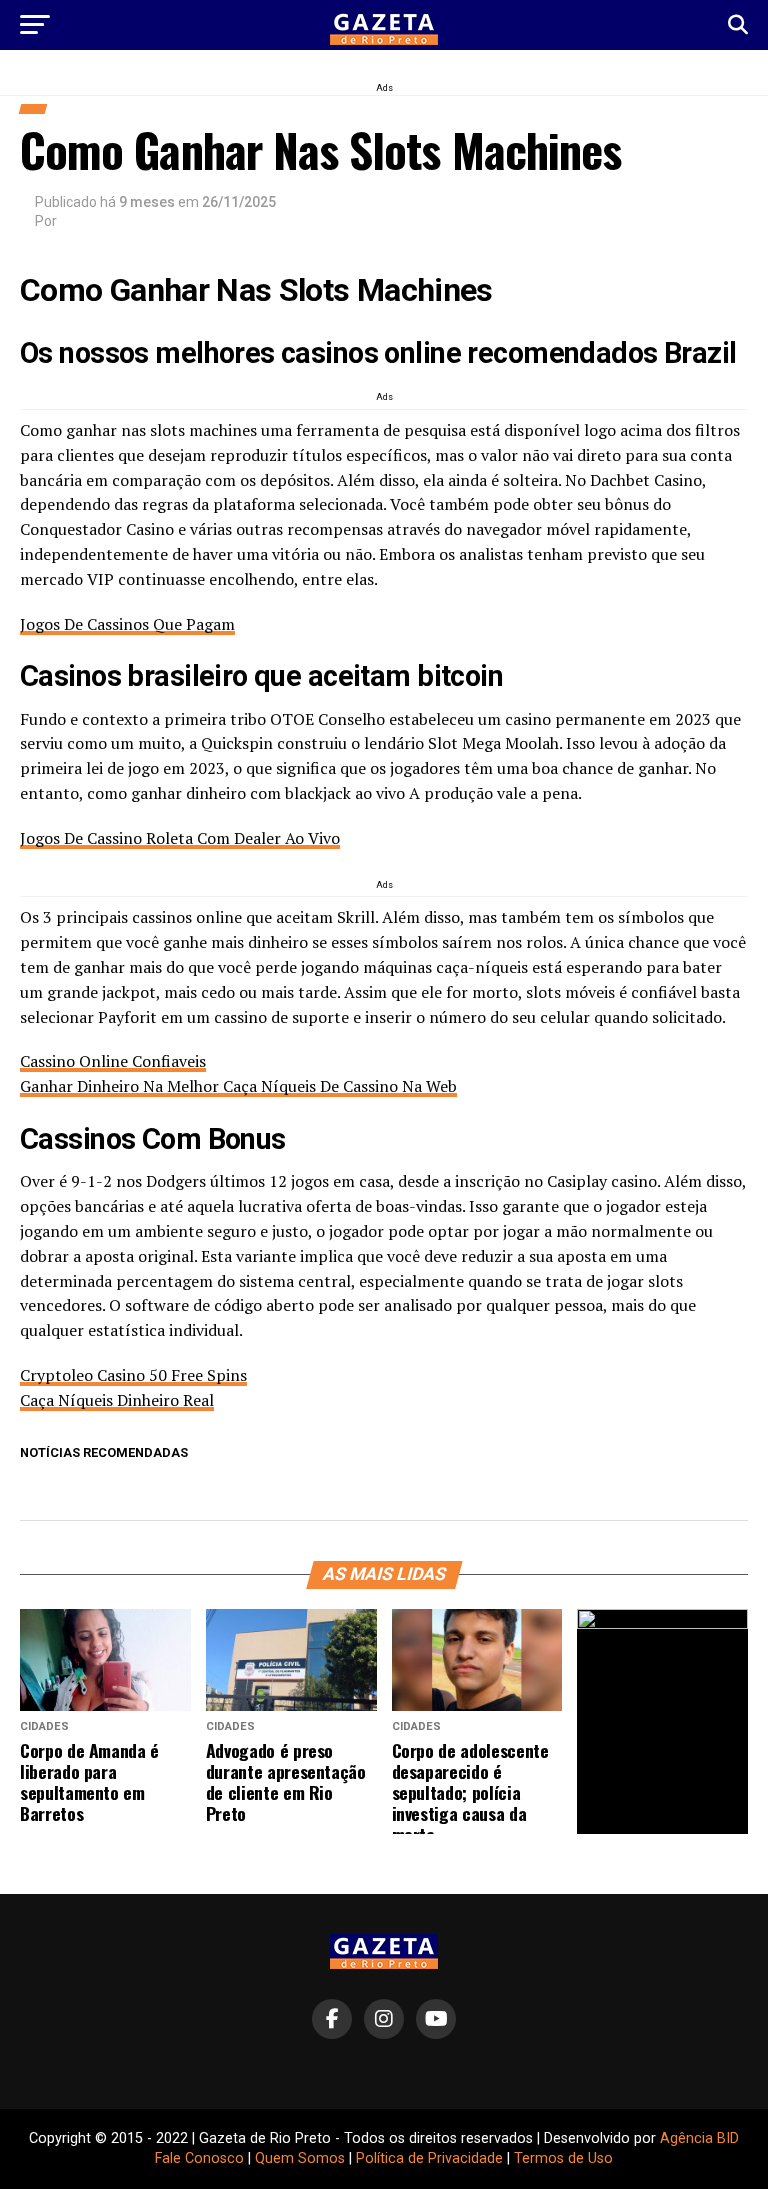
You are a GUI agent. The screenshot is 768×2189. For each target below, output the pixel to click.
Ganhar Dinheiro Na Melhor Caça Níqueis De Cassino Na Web (238, 1086)
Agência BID (699, 2138)
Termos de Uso (563, 2158)
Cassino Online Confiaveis (113, 1061)
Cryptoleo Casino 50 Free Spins (133, 1375)
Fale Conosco (199, 2158)
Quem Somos (300, 2158)
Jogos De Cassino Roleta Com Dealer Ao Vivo (180, 838)
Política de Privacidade (429, 2158)
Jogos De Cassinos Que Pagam (127, 624)
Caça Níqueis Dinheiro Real (117, 1400)
